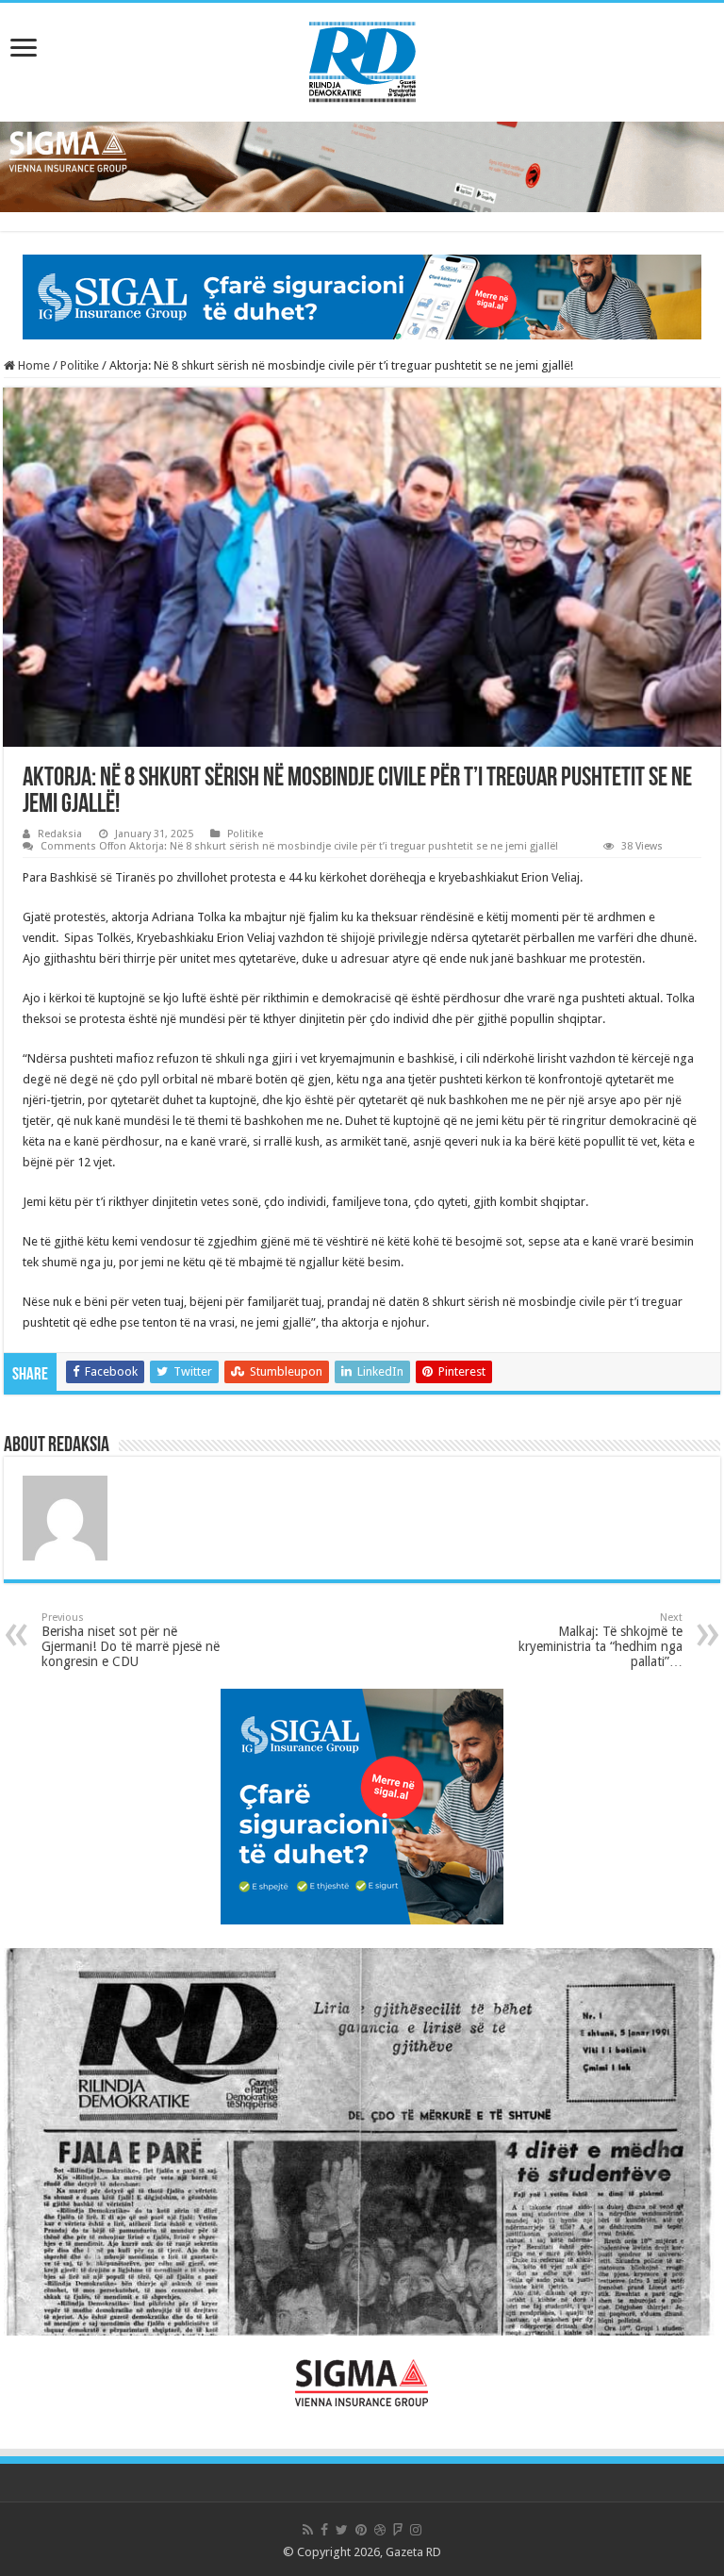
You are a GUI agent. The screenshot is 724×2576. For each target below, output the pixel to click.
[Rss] (308, 2530)
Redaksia (60, 834)
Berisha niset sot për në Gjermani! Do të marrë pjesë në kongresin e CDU (131, 1640)
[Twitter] (342, 2530)
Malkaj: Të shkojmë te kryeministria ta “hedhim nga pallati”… (601, 1640)
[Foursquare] (398, 2530)
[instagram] (416, 2530)
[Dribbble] (380, 2530)
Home (33, 365)
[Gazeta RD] (362, 58)
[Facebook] (324, 2530)
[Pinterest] (361, 2530)
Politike (80, 365)
